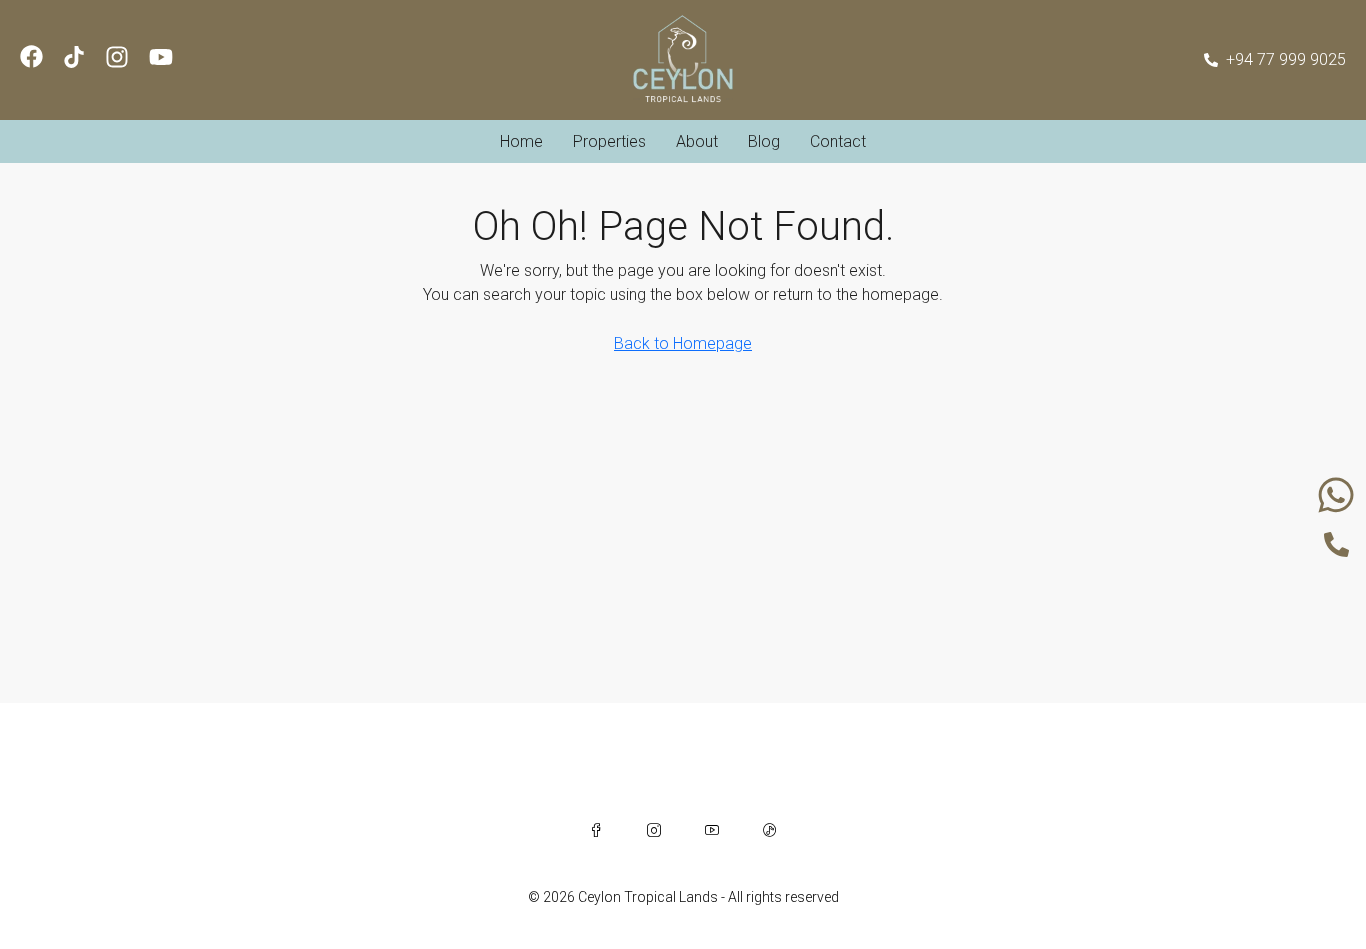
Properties (609, 141)
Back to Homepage (683, 343)
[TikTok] (770, 830)
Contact (838, 141)
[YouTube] (712, 830)
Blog (764, 141)
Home (521, 141)
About (697, 141)
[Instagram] (654, 830)
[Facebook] (596, 830)
